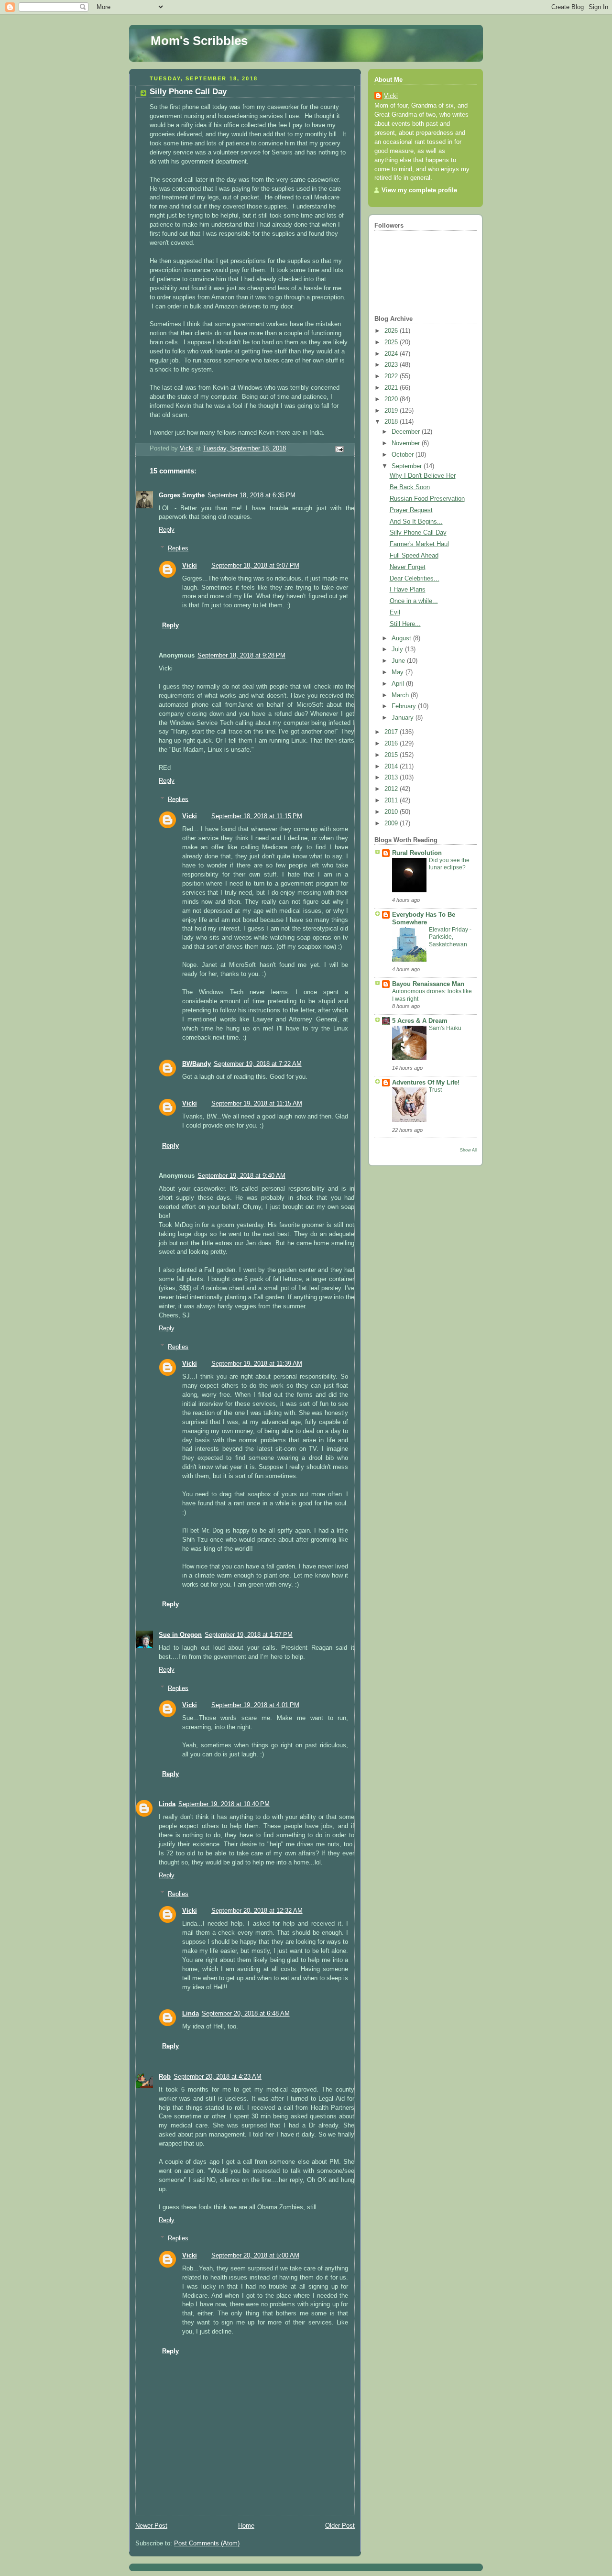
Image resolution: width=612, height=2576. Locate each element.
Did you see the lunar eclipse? (449, 864)
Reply (167, 530)
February (405, 706)
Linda (167, 1804)
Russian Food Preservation (427, 499)
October (404, 455)
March (401, 695)
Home (246, 2526)
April (399, 684)
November (407, 443)
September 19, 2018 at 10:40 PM (224, 1804)
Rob (165, 2077)
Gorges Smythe (182, 495)
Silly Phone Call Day (418, 533)
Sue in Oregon (180, 1635)
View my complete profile (419, 190)
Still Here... (405, 624)
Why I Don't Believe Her (423, 476)
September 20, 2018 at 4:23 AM (218, 2077)
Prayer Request (411, 510)
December (407, 432)
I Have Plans (408, 590)
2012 (392, 789)
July (398, 649)
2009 (392, 823)
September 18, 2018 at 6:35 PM (251, 495)
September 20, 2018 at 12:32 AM (257, 1911)
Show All (468, 1150)
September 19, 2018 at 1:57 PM (249, 1635)
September (408, 466)
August (402, 638)
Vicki (190, 566)
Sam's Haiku (445, 1028)
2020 (392, 399)
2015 (392, 755)
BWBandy (197, 1064)
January (404, 718)
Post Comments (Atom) (207, 2543)
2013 (392, 778)
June (399, 661)
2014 (392, 767)
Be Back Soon (410, 487)
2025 (392, 342)
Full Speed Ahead (414, 556)
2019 (392, 411)
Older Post (340, 2526)
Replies (178, 548)
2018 (392, 422)
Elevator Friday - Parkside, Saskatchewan (450, 937)
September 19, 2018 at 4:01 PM (255, 1705)
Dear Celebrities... (415, 579)
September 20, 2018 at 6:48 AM (246, 2014)
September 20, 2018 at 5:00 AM (255, 2256)
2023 (392, 365)
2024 (392, 354)
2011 (392, 800)
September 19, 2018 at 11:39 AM (257, 1364)
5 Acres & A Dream (420, 1021)
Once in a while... (414, 601)
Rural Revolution (417, 853)
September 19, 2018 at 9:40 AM (241, 1176)
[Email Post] (339, 449)
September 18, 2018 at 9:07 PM (255, 566)
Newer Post (151, 2526)
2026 (392, 331)
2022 (392, 376)
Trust (435, 1090)
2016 (392, 744)
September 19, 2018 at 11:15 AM (257, 1104)
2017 (392, 732)
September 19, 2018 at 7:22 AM (258, 1064)
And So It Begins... (416, 522)
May (399, 672)
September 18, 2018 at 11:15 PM (257, 816)
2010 (392, 812)
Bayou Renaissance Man (428, 984)
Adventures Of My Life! (426, 1083)
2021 (392, 388)
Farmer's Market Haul (419, 544)
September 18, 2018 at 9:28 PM (241, 656)
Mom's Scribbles (199, 41)
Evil (395, 613)
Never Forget (408, 567)
